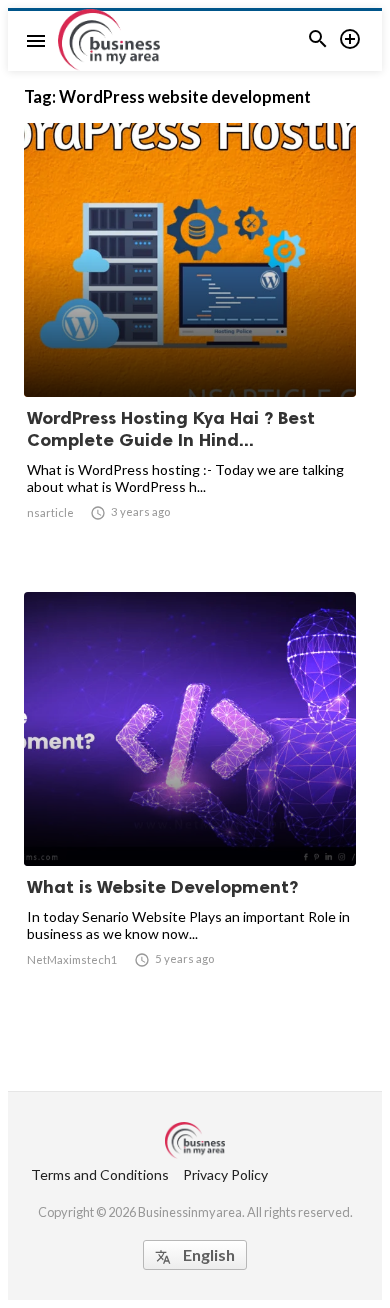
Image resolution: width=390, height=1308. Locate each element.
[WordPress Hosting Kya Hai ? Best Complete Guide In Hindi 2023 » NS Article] (190, 345)
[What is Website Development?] (190, 814)
